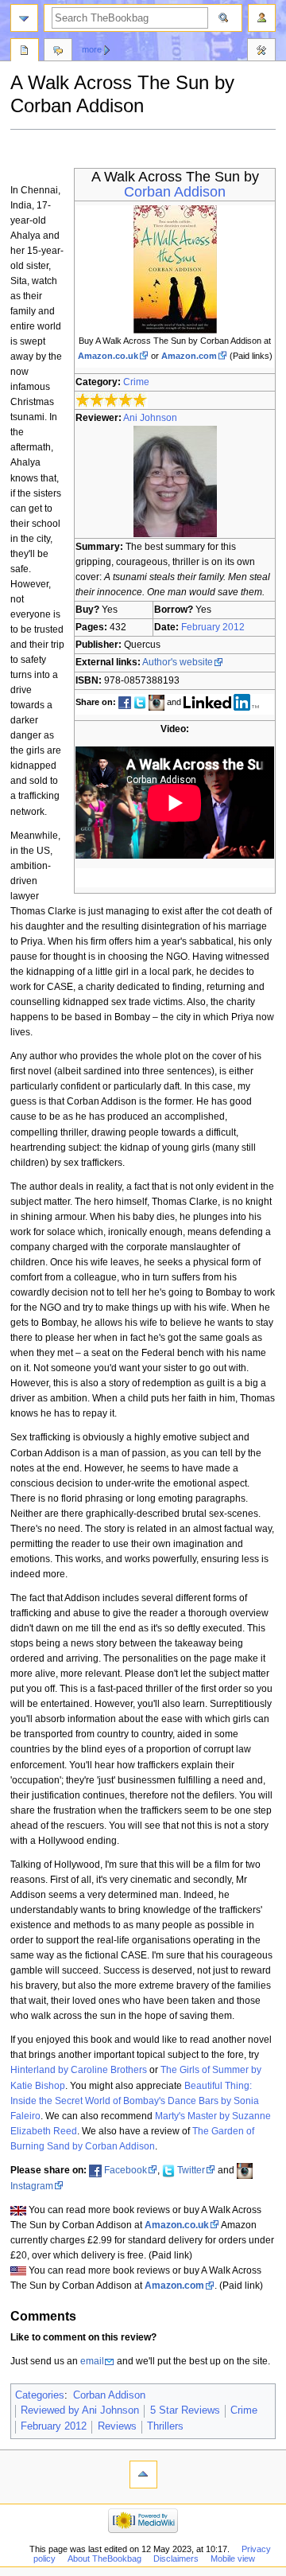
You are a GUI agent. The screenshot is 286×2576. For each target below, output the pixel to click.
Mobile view (233, 2558)
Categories (40, 2395)
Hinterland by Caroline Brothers (79, 2070)
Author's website (178, 662)
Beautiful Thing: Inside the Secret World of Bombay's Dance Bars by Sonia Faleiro (135, 2101)
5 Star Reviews (185, 2410)
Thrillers (165, 2426)
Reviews (117, 2426)
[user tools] (262, 18)
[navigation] (24, 18)
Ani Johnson (150, 418)
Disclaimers (176, 2558)
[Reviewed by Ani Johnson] (175, 481)
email (92, 2361)
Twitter (191, 2170)
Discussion (58, 52)
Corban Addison (175, 192)
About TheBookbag (104, 2558)
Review (25, 52)
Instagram (32, 2186)
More (92, 49)
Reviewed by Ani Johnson (80, 2410)
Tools (261, 52)
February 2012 (213, 627)
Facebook (126, 2170)
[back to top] (143, 2475)
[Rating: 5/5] (112, 399)
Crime (136, 382)
